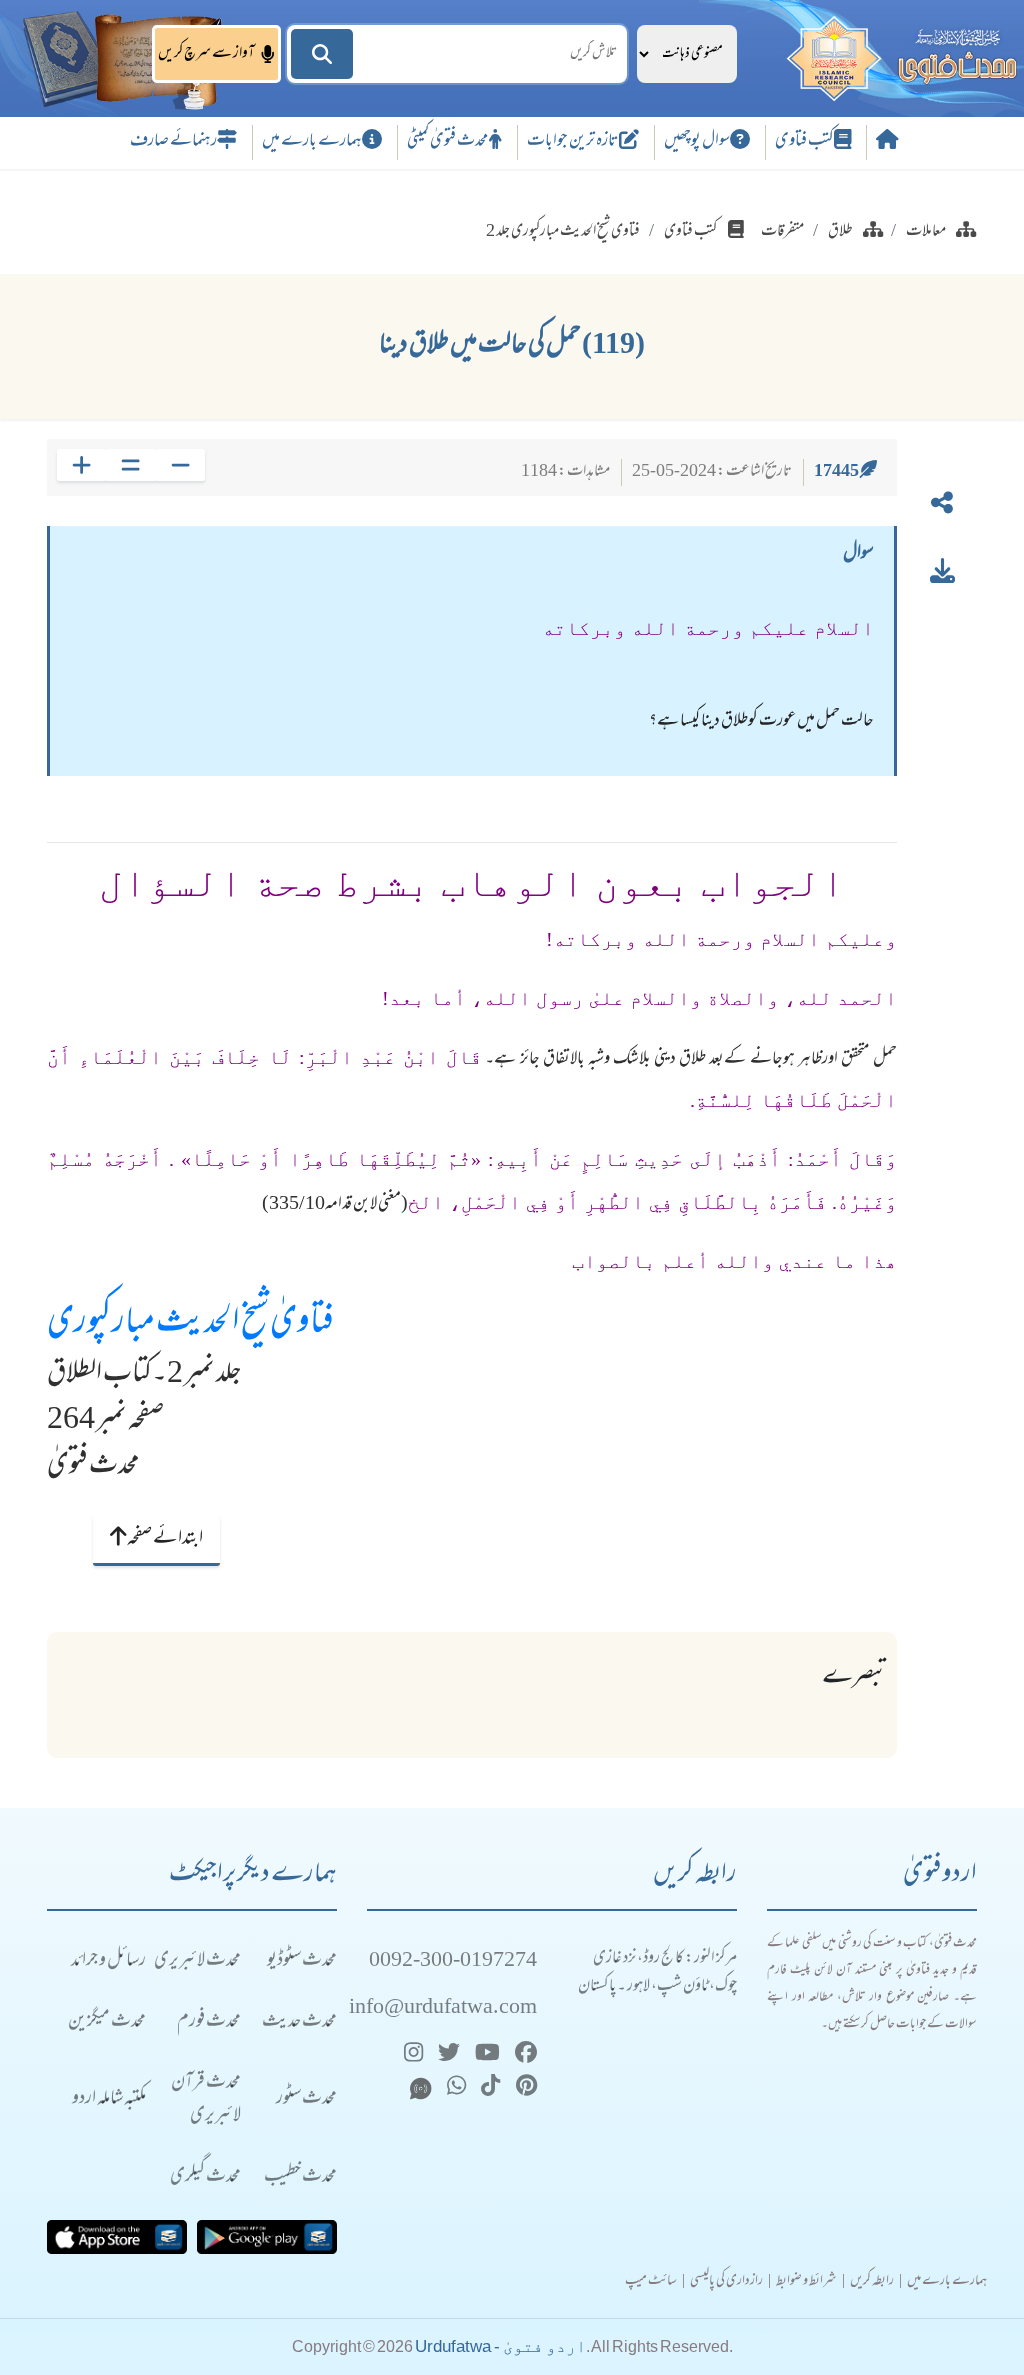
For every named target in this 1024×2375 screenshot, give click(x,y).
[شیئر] (942, 507)
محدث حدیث (299, 2022)
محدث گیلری (205, 2177)
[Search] (322, 54)
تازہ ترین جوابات (573, 142)
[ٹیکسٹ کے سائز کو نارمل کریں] (130, 465)
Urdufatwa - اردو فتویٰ (500, 2346)
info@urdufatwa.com (443, 2008)
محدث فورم (209, 2022)
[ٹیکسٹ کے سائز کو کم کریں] (180, 465)
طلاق (840, 232)
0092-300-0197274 (453, 1961)
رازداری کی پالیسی (726, 2282)
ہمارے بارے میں (312, 142)
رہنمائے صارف (173, 142)
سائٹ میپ (651, 2282)
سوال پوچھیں (697, 142)
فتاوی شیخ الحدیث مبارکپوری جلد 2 (563, 232)
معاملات (926, 232)
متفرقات (782, 232)
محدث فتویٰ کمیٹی (448, 142)
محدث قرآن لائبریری (206, 2100)
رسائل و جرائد (108, 1961)
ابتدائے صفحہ (164, 1539)
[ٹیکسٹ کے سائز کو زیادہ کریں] (81, 465)
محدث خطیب (300, 2177)
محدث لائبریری (197, 1961)
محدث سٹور (306, 2099)
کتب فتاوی (804, 142)
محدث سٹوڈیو (302, 1961)
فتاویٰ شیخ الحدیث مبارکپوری (190, 1324)
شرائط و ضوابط (806, 2282)
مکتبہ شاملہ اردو (109, 2099)
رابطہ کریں (872, 2282)
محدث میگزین (107, 2022)
